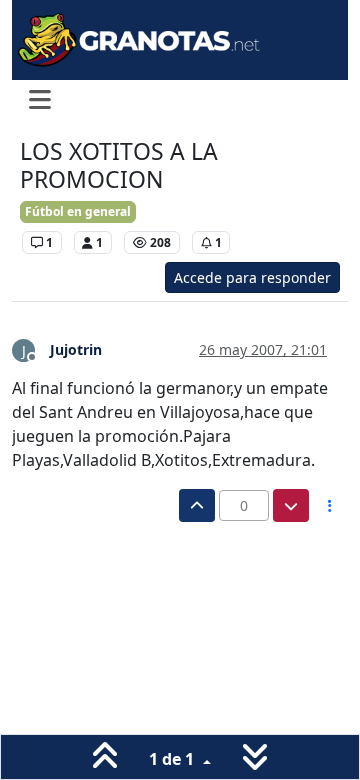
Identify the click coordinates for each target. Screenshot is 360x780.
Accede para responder (252, 277)
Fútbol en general (78, 211)
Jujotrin (76, 349)
